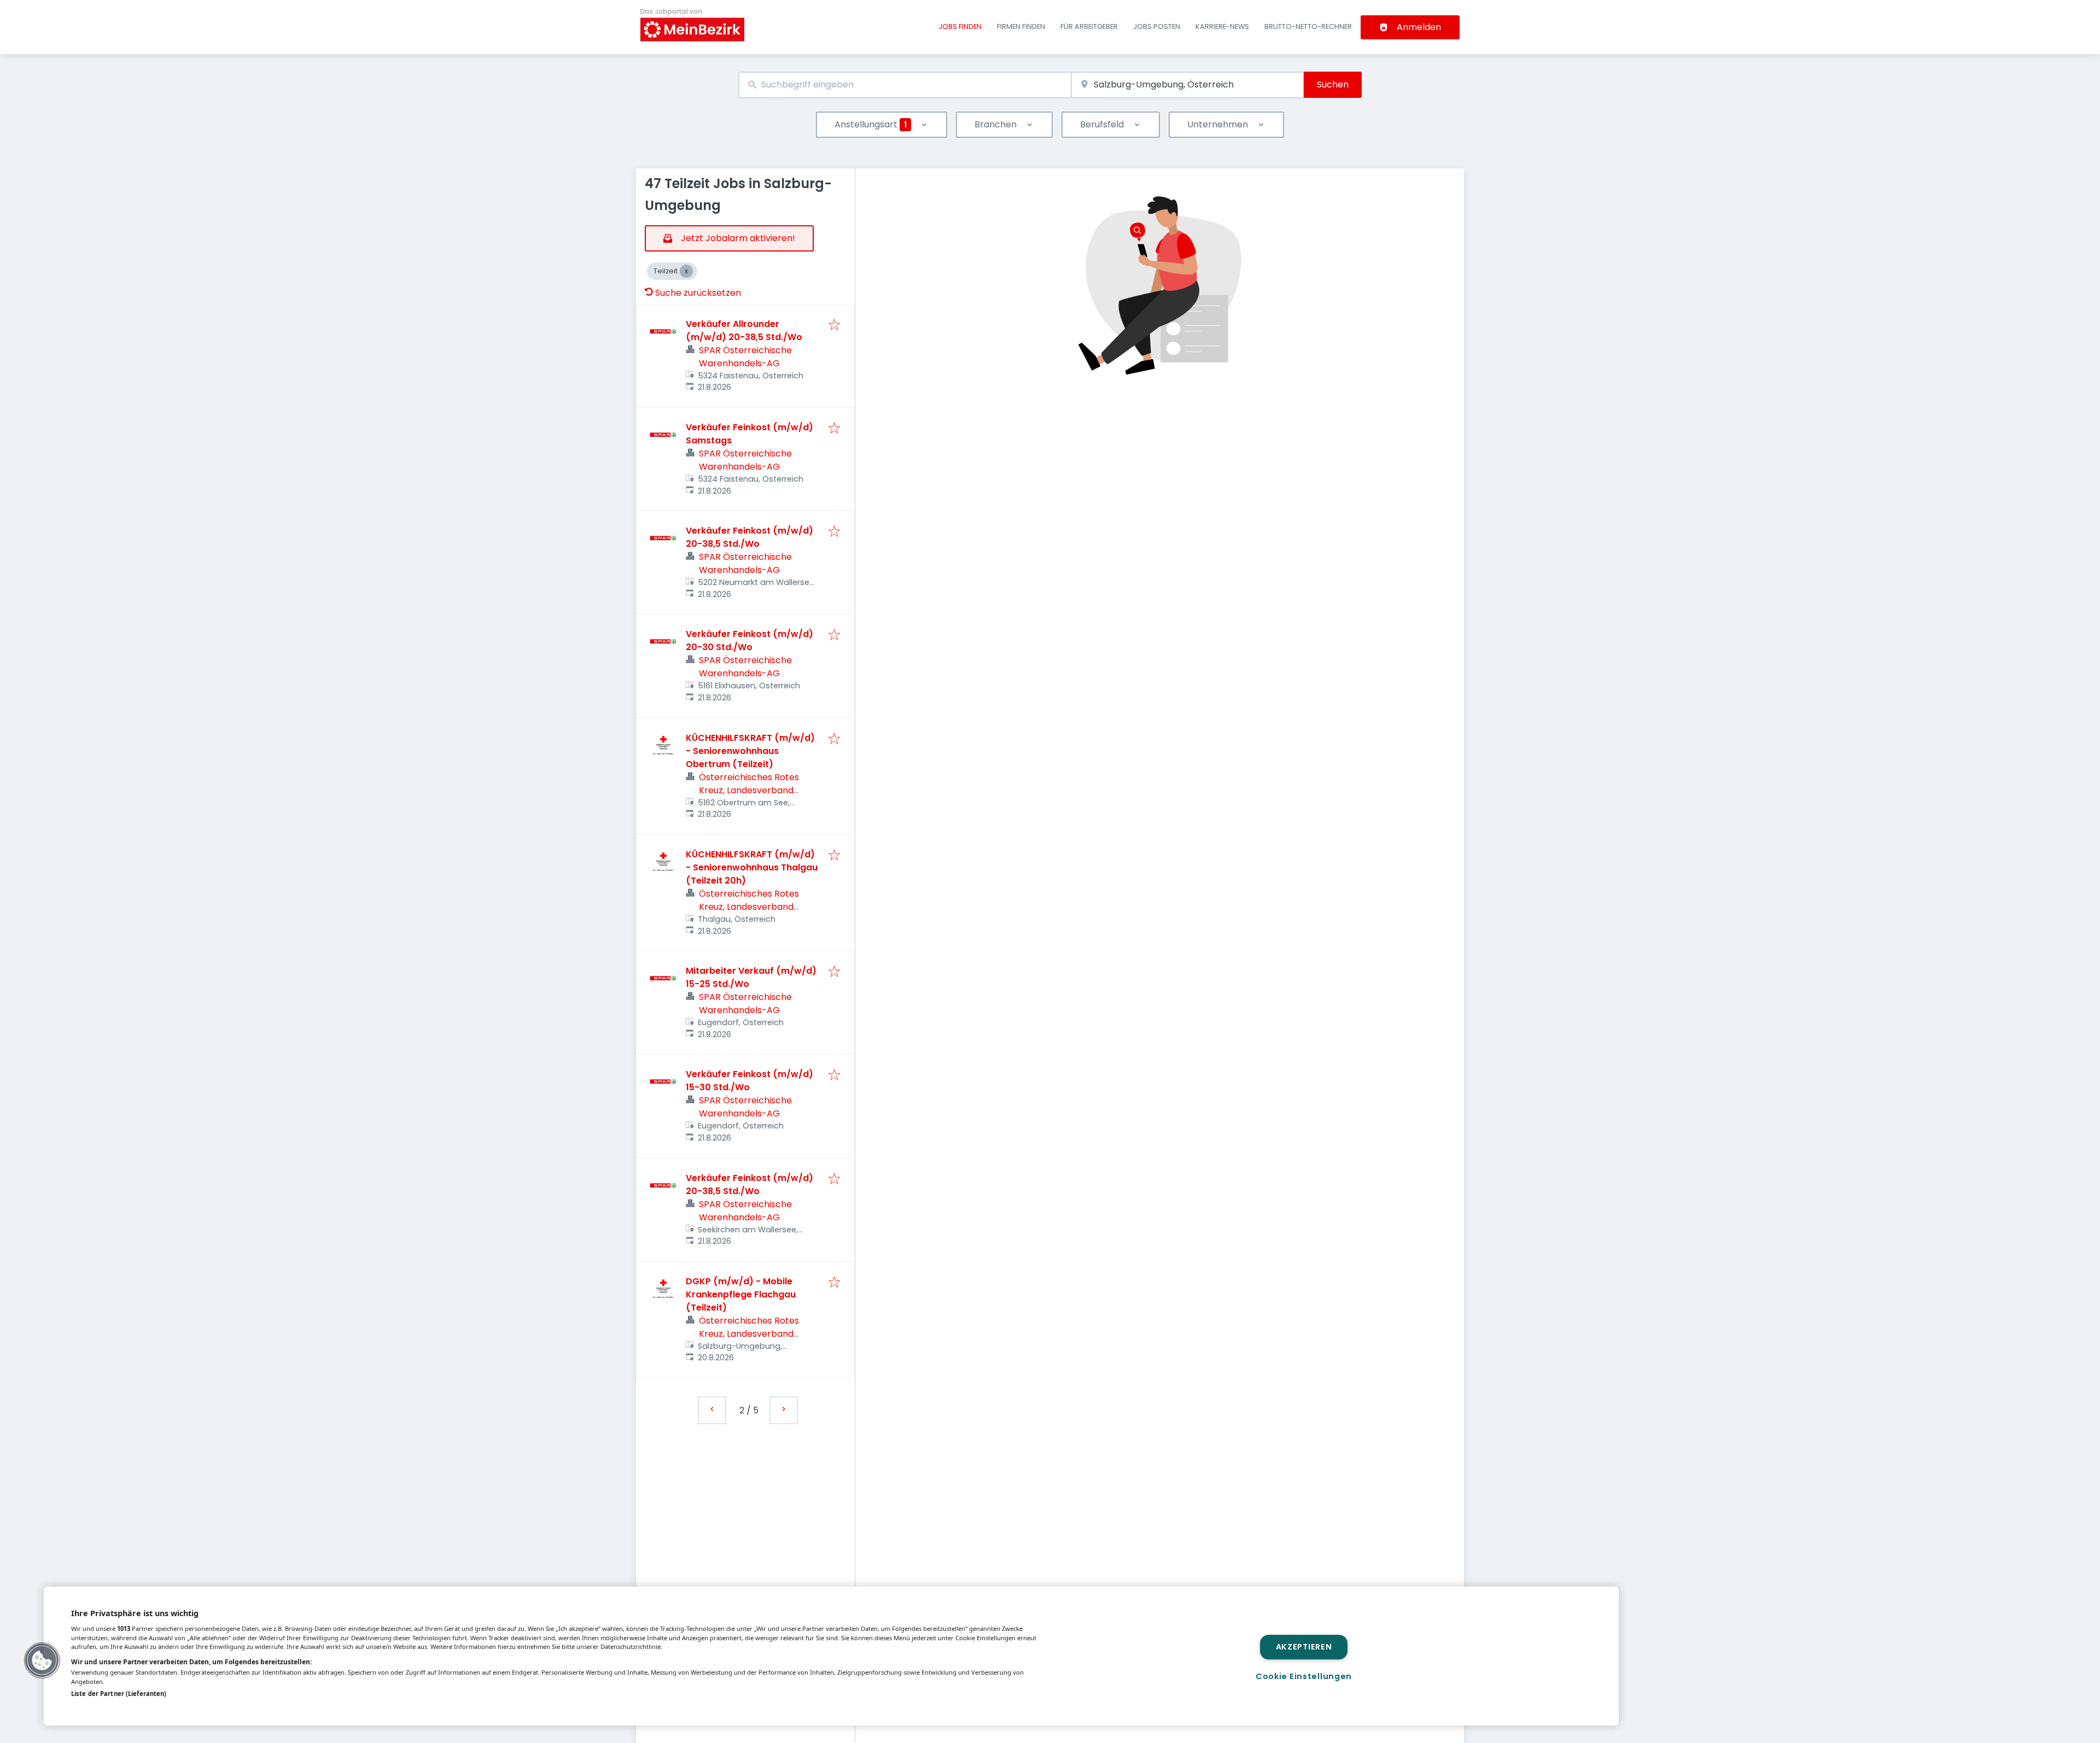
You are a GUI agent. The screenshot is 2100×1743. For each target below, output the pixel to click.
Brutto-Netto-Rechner (1308, 27)
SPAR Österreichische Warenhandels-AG (745, 357)
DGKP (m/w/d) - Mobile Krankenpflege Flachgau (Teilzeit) (741, 1294)
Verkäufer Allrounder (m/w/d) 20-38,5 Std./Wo (744, 331)
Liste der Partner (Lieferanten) (119, 1694)
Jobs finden (960, 27)
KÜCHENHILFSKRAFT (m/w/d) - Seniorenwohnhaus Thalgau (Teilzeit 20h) (752, 867)
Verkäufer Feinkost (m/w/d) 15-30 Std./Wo (749, 1081)
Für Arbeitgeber (1089, 27)
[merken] (834, 326)
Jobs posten (1157, 27)
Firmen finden (1021, 27)
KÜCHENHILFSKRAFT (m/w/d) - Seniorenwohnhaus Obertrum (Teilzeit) (750, 751)
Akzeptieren (1304, 1647)
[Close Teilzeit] (686, 271)
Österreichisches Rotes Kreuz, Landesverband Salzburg (749, 790)
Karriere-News (1222, 27)
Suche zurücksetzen (698, 293)
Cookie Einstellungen (1304, 1676)
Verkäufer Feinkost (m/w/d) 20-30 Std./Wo (749, 641)
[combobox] (905, 85)
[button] (42, 1660)
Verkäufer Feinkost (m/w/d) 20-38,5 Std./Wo (749, 537)
